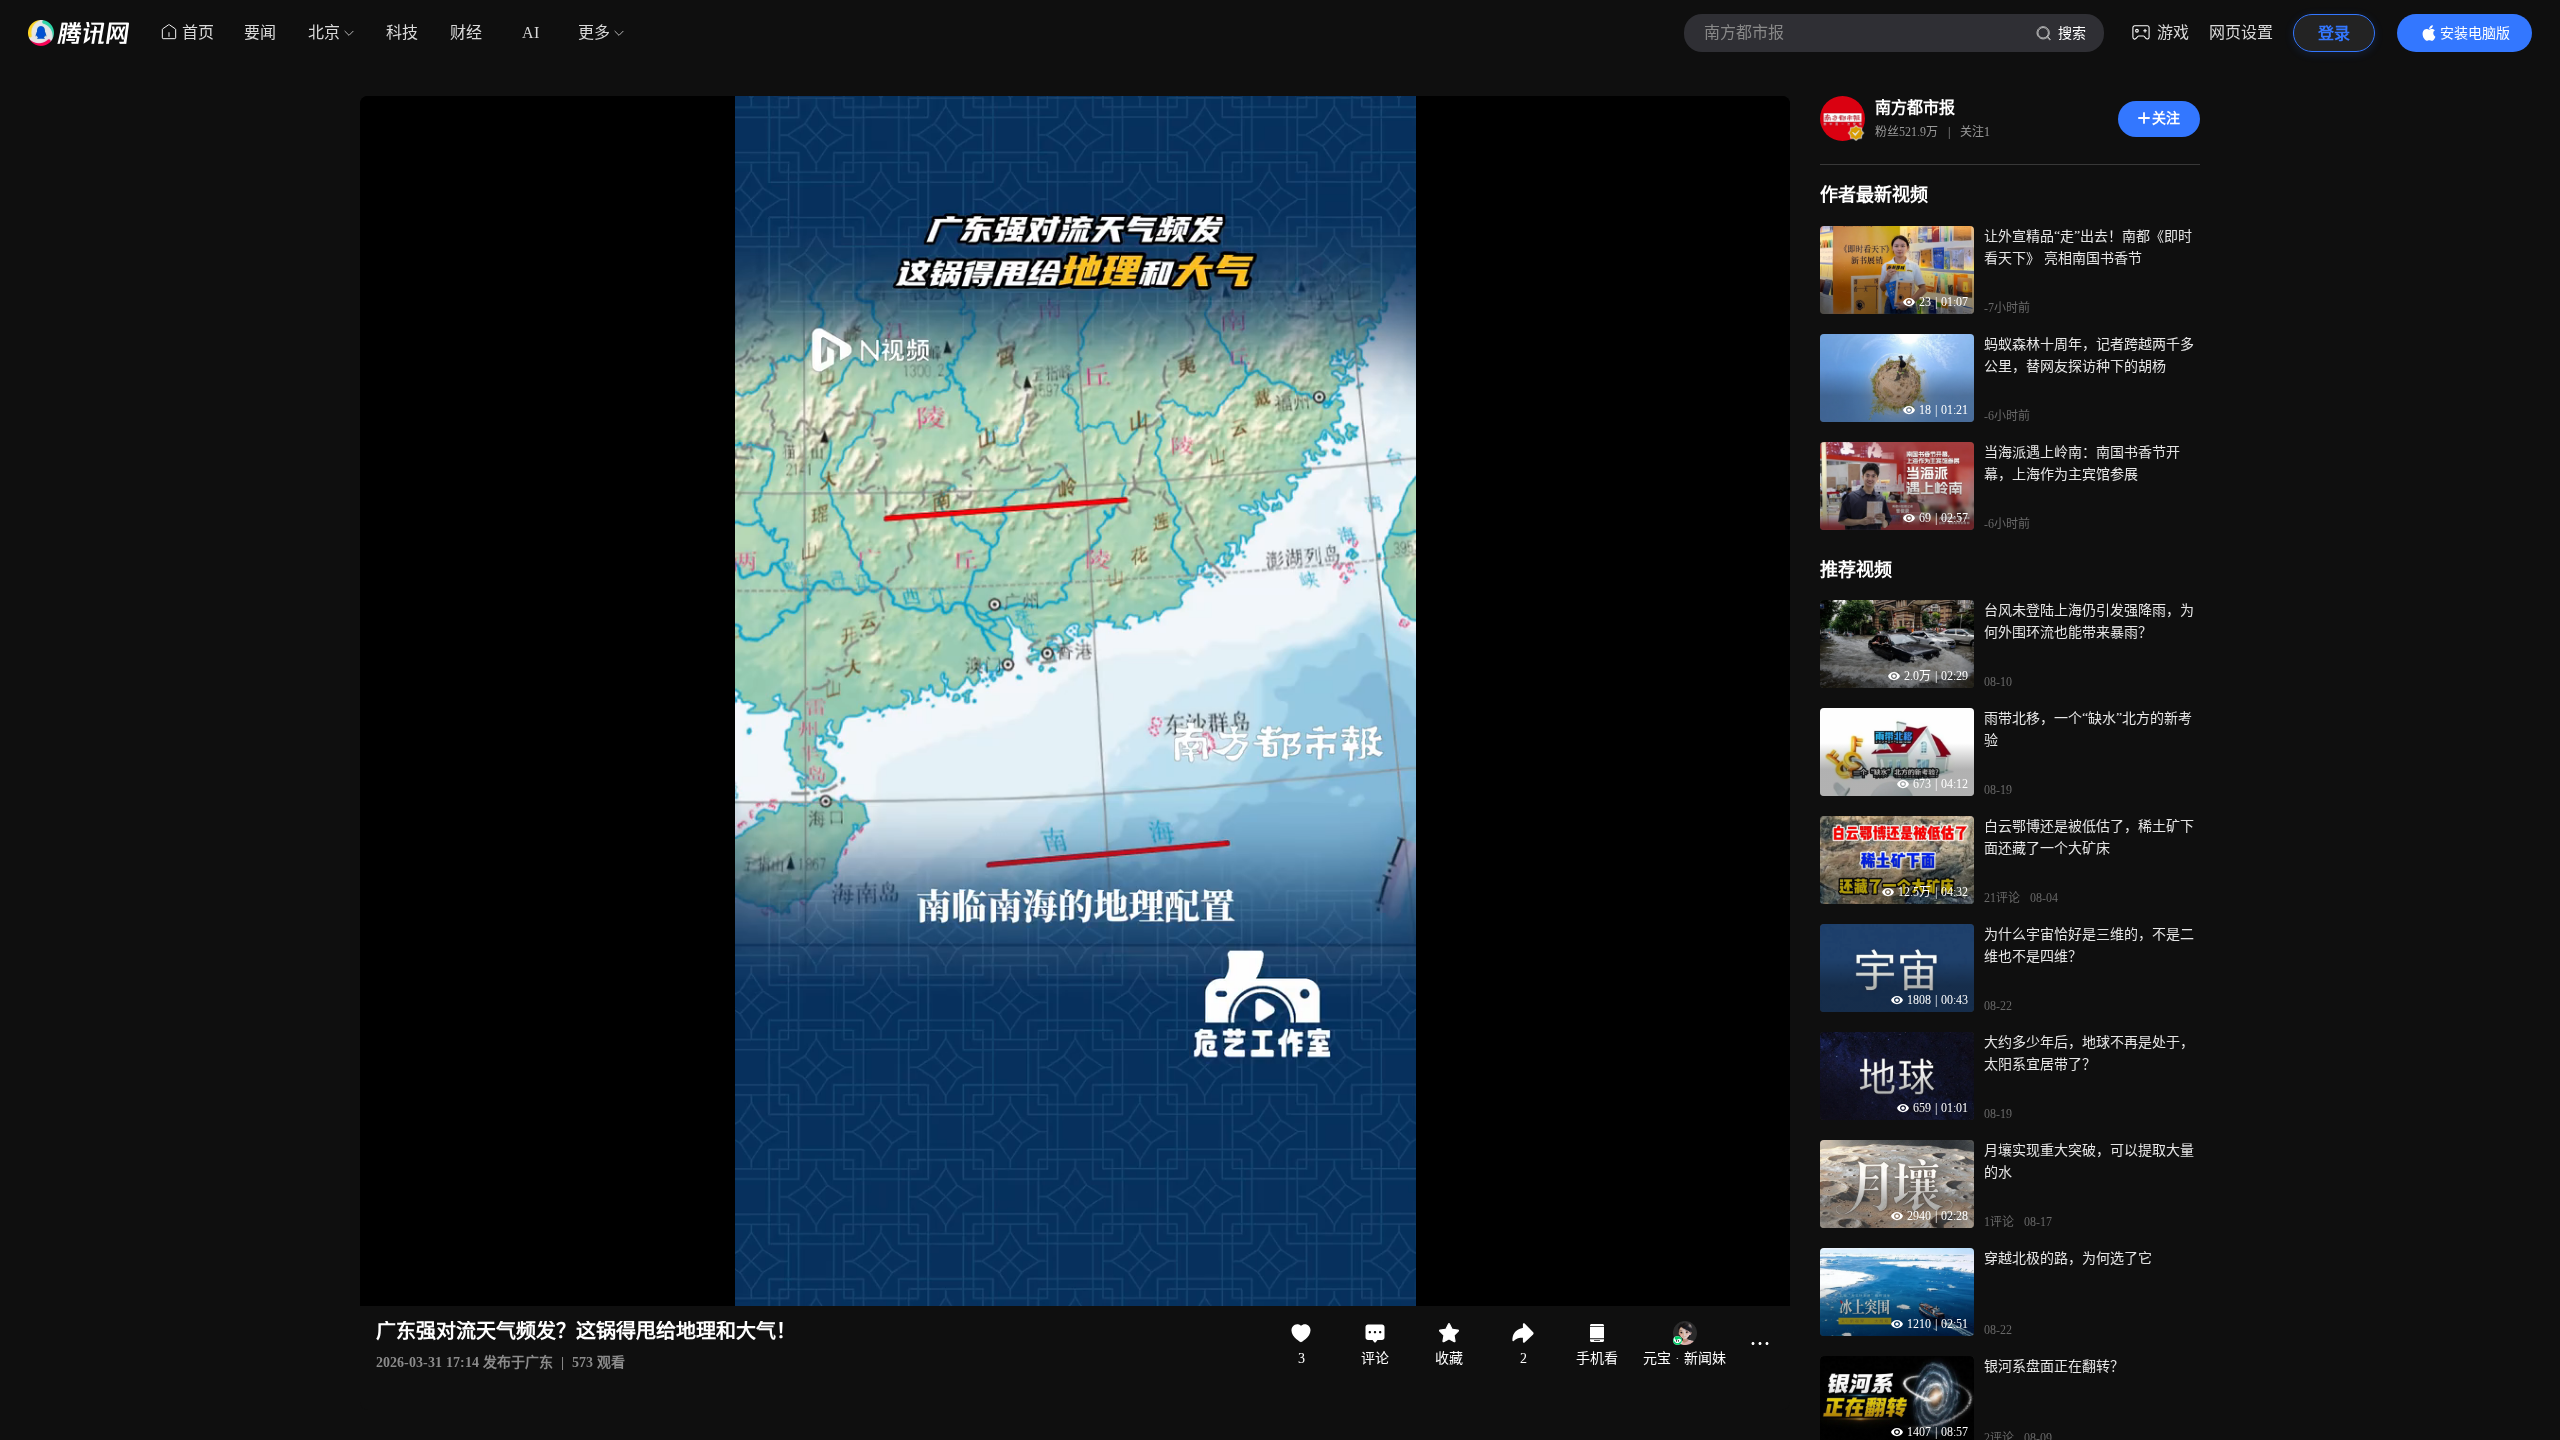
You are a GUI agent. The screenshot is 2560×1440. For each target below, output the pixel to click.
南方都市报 (1915, 107)
